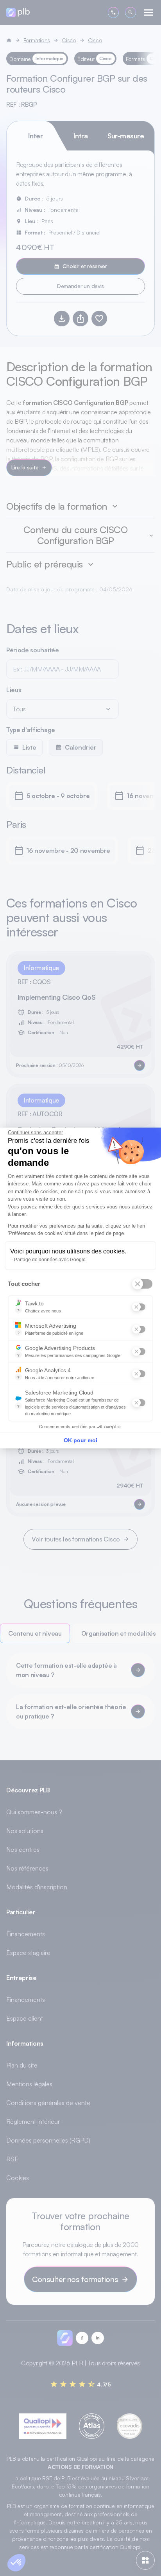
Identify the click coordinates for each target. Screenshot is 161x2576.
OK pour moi (80, 1440)
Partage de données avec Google (50, 1260)
